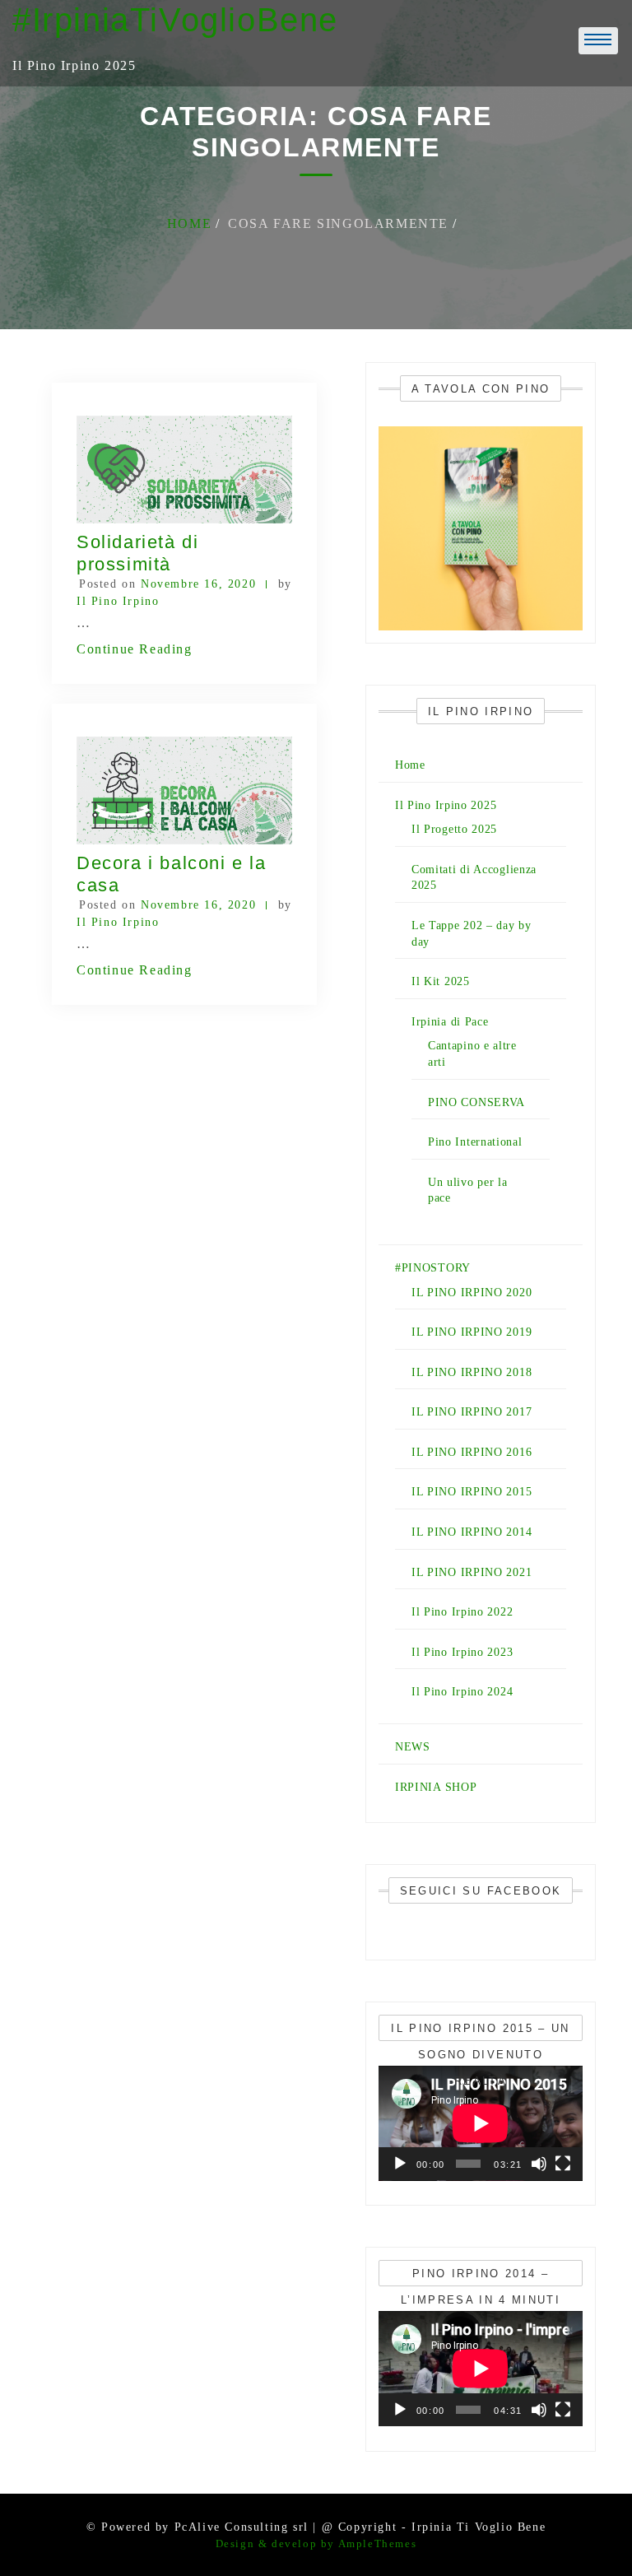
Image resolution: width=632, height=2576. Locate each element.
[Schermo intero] (563, 2164)
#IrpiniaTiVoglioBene (175, 20)
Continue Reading (135, 649)
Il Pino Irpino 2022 (462, 1612)
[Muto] (539, 2164)
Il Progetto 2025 (454, 829)
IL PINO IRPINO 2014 (472, 1532)
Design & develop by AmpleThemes (316, 2543)
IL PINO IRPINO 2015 (472, 1492)
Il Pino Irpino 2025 (446, 805)
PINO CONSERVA (476, 1102)
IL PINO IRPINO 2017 (472, 1412)
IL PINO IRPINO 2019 (472, 1332)
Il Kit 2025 (441, 981)
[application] (481, 2123)
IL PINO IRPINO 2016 (472, 1452)
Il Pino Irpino (118, 601)
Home (410, 765)
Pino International (475, 1142)
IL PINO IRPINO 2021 (472, 1572)
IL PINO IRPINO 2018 (472, 1372)
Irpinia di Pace (450, 1022)
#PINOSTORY (433, 1268)
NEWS (413, 1747)
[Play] (400, 2164)
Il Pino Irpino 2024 (462, 1692)
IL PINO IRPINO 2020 (472, 1293)
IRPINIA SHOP (436, 1787)
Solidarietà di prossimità (137, 553)
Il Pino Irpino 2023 (462, 1652)
